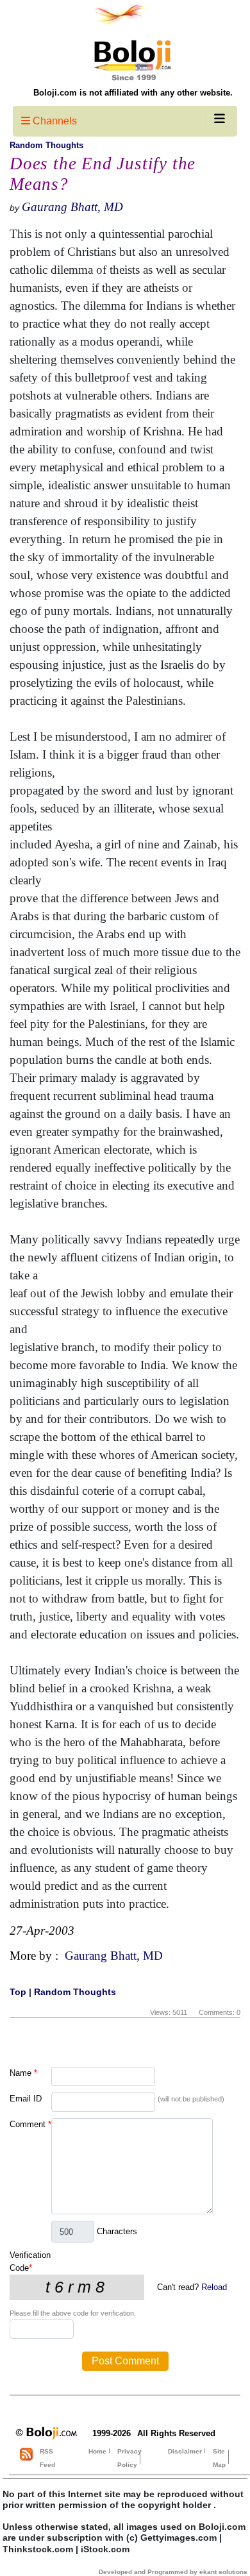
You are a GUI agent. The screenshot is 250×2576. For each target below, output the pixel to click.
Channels (54, 121)
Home (97, 2451)
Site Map (219, 2458)
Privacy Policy (129, 2458)
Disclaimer (185, 2451)
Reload (214, 2287)
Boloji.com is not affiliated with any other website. (133, 93)
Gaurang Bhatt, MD (72, 207)
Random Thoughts (46, 145)
